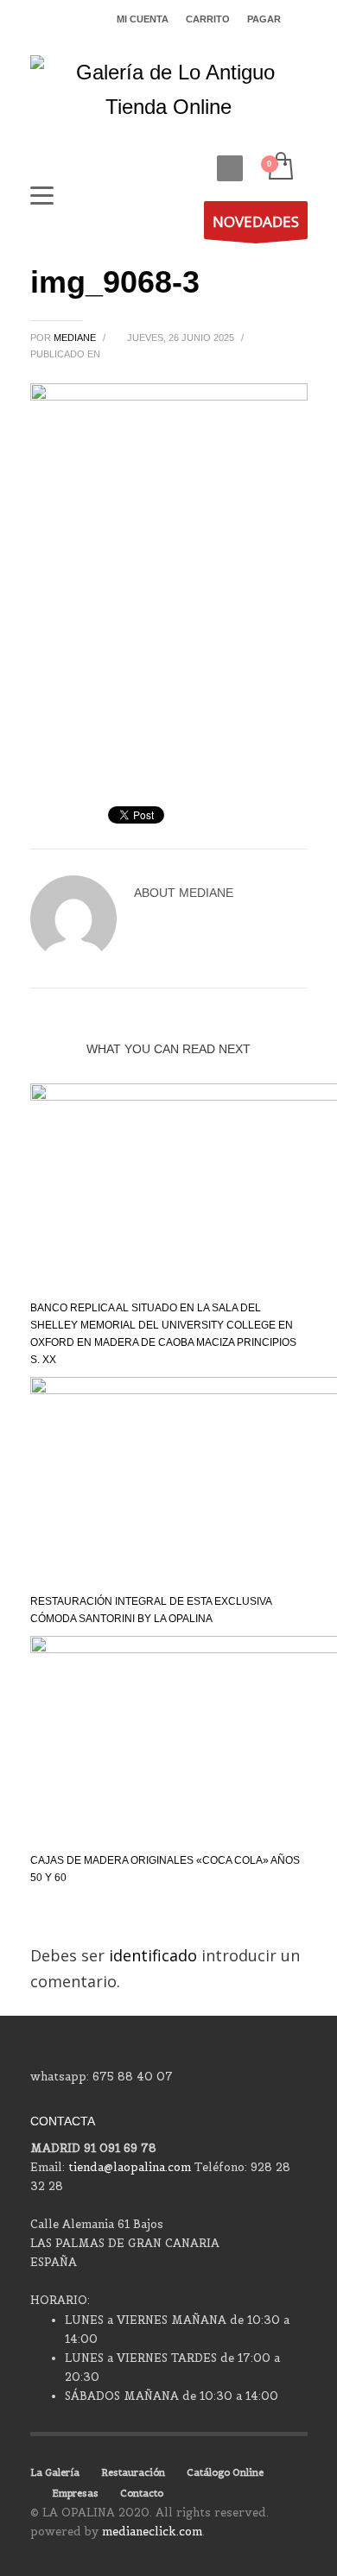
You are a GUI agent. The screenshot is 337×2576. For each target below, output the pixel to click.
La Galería (55, 2472)
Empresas (75, 2493)
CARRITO (208, 19)
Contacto (142, 2493)
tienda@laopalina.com (130, 2167)
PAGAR (264, 19)
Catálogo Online (225, 2472)
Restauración (133, 2472)
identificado (155, 1955)
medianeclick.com (152, 2532)
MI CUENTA (143, 19)
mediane (76, 338)
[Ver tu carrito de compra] (280, 167)
